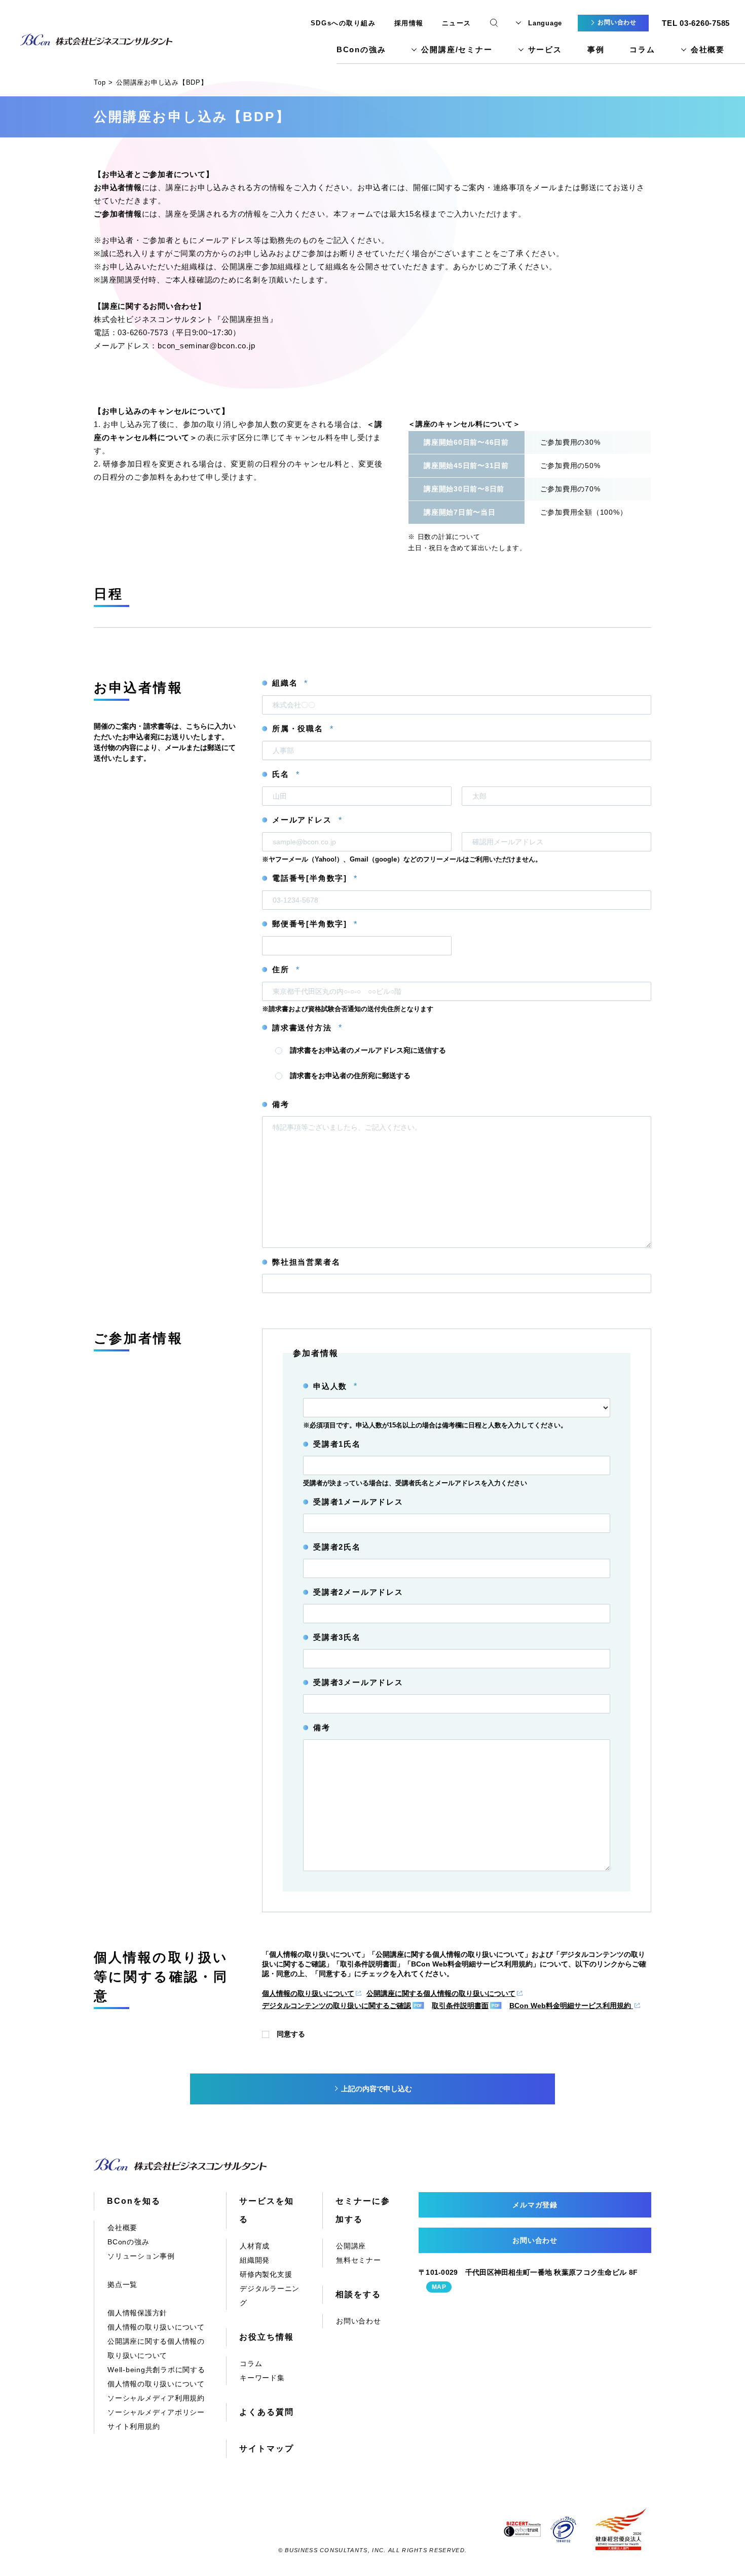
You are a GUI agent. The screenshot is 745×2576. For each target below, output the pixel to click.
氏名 (286, 774)
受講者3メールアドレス (358, 1682)
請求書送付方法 (307, 1028)
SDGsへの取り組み (343, 23)
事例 (596, 49)
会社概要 (708, 49)
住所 (286, 970)
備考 (281, 1104)
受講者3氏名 (337, 1637)
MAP (439, 2287)
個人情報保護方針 (137, 2313)
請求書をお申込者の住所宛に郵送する (350, 1076)
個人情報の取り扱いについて (308, 1993)
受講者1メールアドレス (358, 1502)
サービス (545, 49)
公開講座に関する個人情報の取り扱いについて (441, 1993)
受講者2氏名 (337, 1547)
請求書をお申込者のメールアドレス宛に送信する (368, 1050)
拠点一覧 (122, 2284)
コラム (642, 49)
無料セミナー (359, 2260)
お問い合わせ (359, 2321)
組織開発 (255, 2260)
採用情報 (409, 23)
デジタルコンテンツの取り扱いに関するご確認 (337, 2006)
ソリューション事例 (141, 2256)
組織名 (290, 683)
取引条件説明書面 (460, 2006)
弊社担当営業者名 (306, 1262)
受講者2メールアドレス (358, 1592)
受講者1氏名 (337, 1444)
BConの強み (361, 49)
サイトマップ (267, 2448)
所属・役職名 (303, 729)
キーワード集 (262, 2378)
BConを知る (134, 2201)
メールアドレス (307, 820)
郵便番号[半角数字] (314, 924)
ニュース (457, 23)
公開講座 (351, 2246)
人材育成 (255, 2246)
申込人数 (335, 1386)
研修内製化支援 (266, 2274)
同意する (291, 2034)
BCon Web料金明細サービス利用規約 (571, 2006)
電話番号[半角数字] (314, 878)
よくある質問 (267, 2412)
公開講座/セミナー (457, 49)
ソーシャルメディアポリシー (156, 2412)
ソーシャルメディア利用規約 (156, 2398)
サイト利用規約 (134, 2426)
